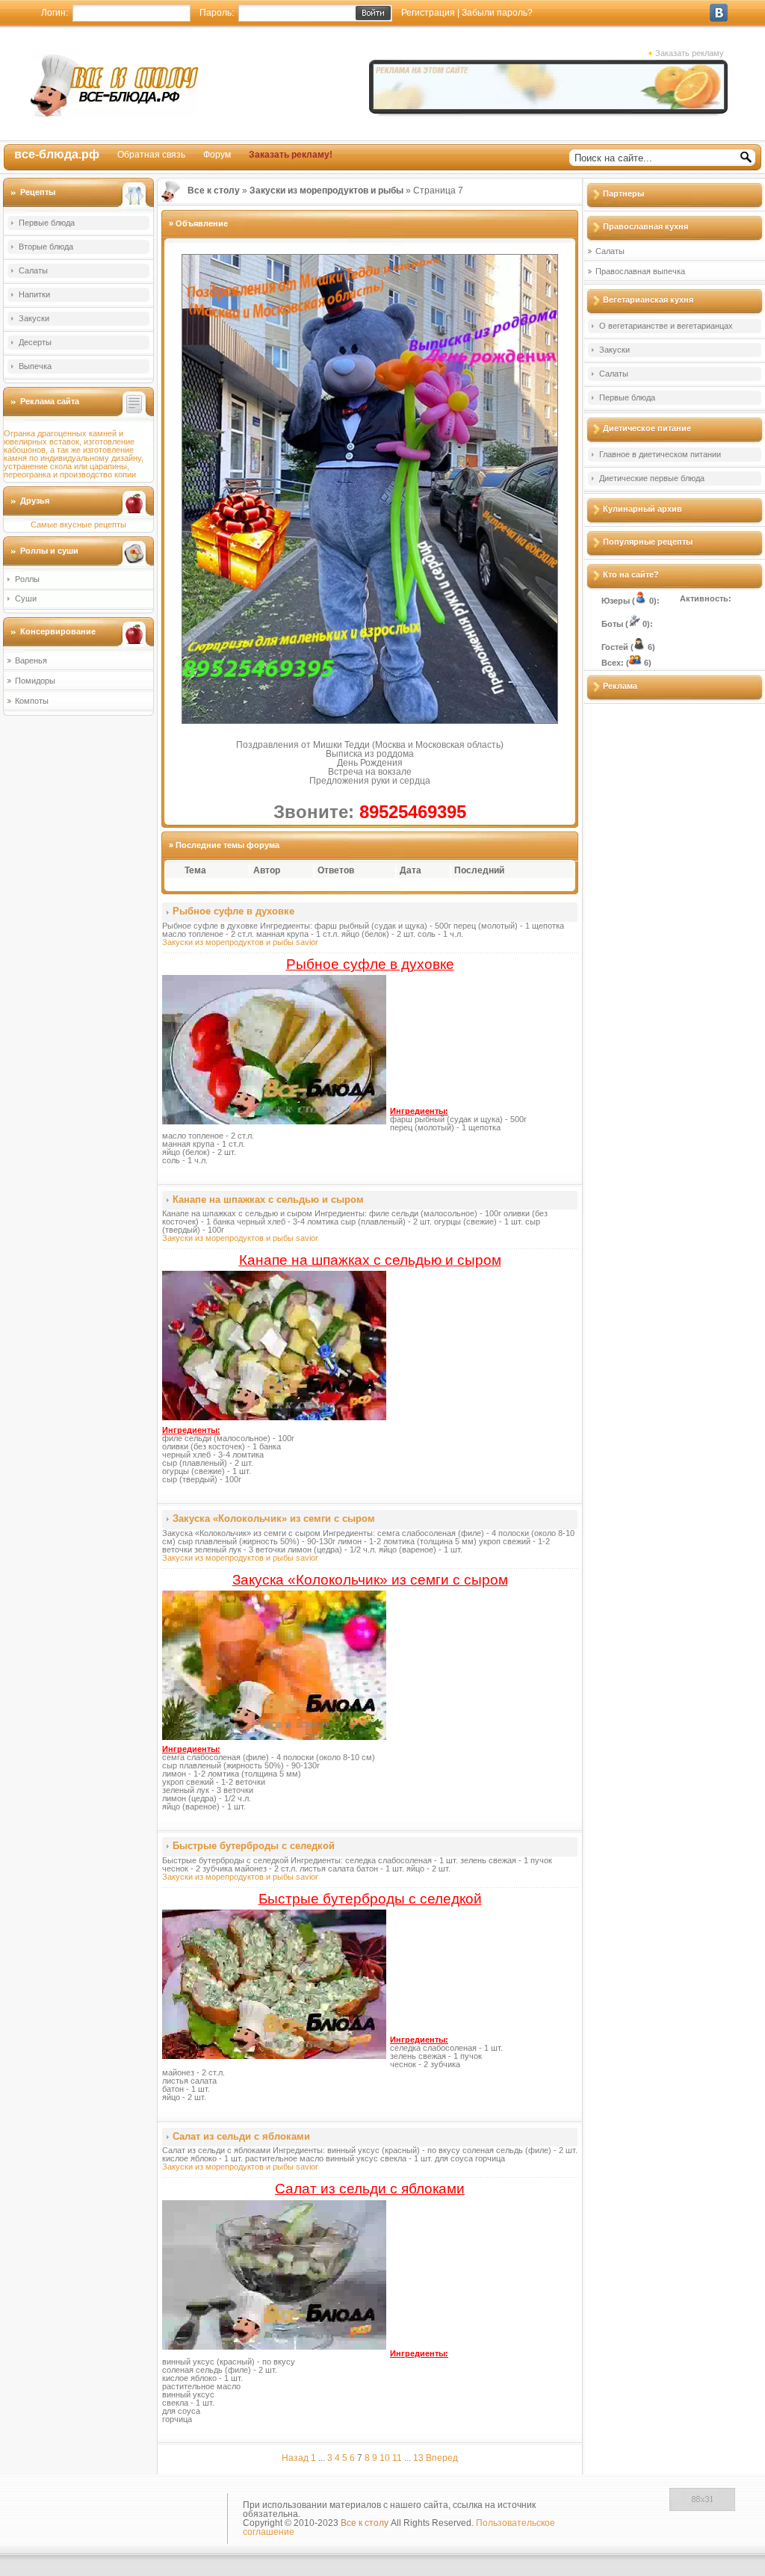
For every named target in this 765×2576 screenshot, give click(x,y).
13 (418, 2458)
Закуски (34, 318)
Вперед (442, 2458)
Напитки (34, 294)
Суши (26, 598)
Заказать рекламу (690, 53)
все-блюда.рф (57, 154)
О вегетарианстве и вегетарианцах (666, 326)
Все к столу (365, 2523)
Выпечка (35, 366)
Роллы (27, 579)
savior (307, 942)
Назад (295, 2458)
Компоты (32, 701)
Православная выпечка (640, 271)
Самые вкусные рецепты (78, 524)
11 (397, 2458)
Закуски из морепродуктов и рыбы (228, 942)
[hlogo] (119, 83)
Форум (217, 155)
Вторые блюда (46, 247)
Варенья (31, 660)
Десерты (35, 342)
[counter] (702, 2508)
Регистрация (428, 13)
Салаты (33, 270)
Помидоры (35, 681)
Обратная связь (151, 155)
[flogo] (114, 2512)
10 (385, 2458)
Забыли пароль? (497, 13)
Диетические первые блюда (652, 478)
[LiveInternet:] (633, 2508)
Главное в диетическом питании (660, 454)
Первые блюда (47, 223)
